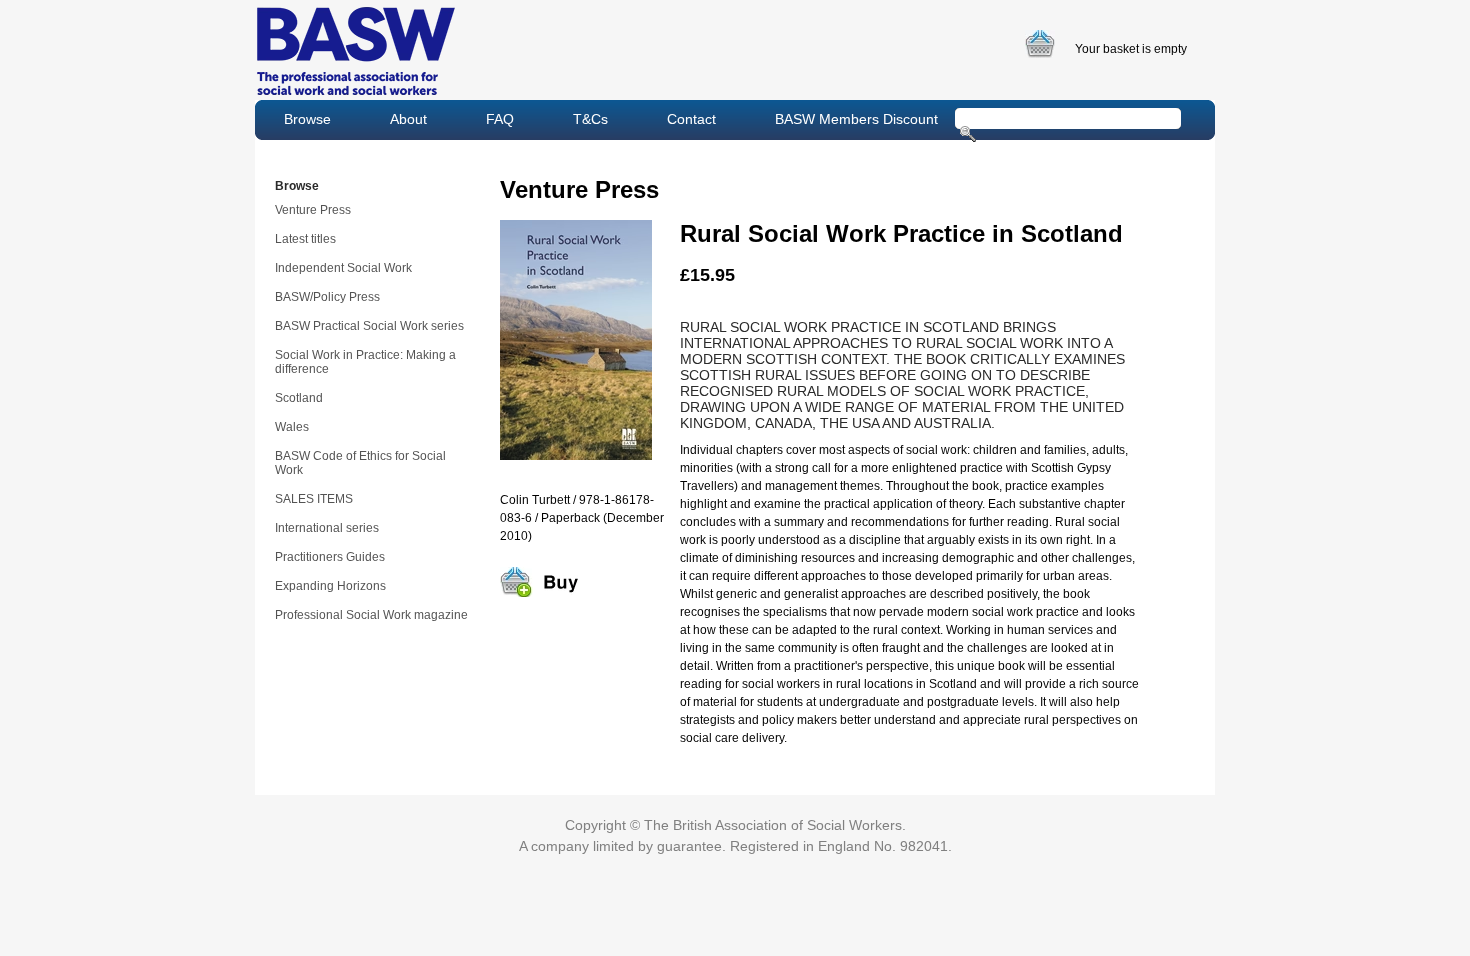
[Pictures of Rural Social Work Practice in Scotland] (576, 472)
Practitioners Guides (330, 557)
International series (327, 528)
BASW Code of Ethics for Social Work (360, 463)
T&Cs (590, 119)
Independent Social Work (343, 268)
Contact (691, 119)
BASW (356, 51)
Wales (292, 427)
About (408, 119)
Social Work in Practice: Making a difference (365, 362)
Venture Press (313, 210)
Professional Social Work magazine (371, 615)
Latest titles (305, 239)
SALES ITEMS (314, 499)
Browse (307, 119)
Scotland (299, 398)
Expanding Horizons (330, 586)
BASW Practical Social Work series (369, 326)
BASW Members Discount (856, 119)
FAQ (500, 119)
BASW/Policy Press (327, 297)
